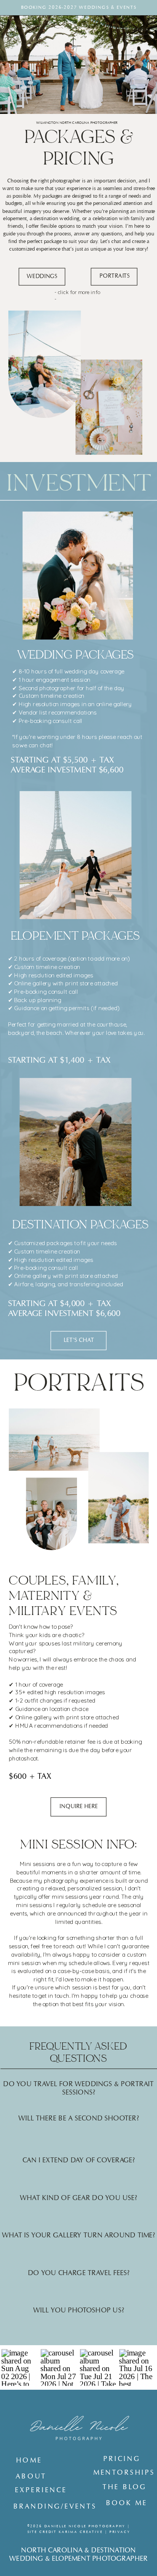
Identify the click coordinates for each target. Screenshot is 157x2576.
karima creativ (79, 2532)
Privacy (120, 2532)
